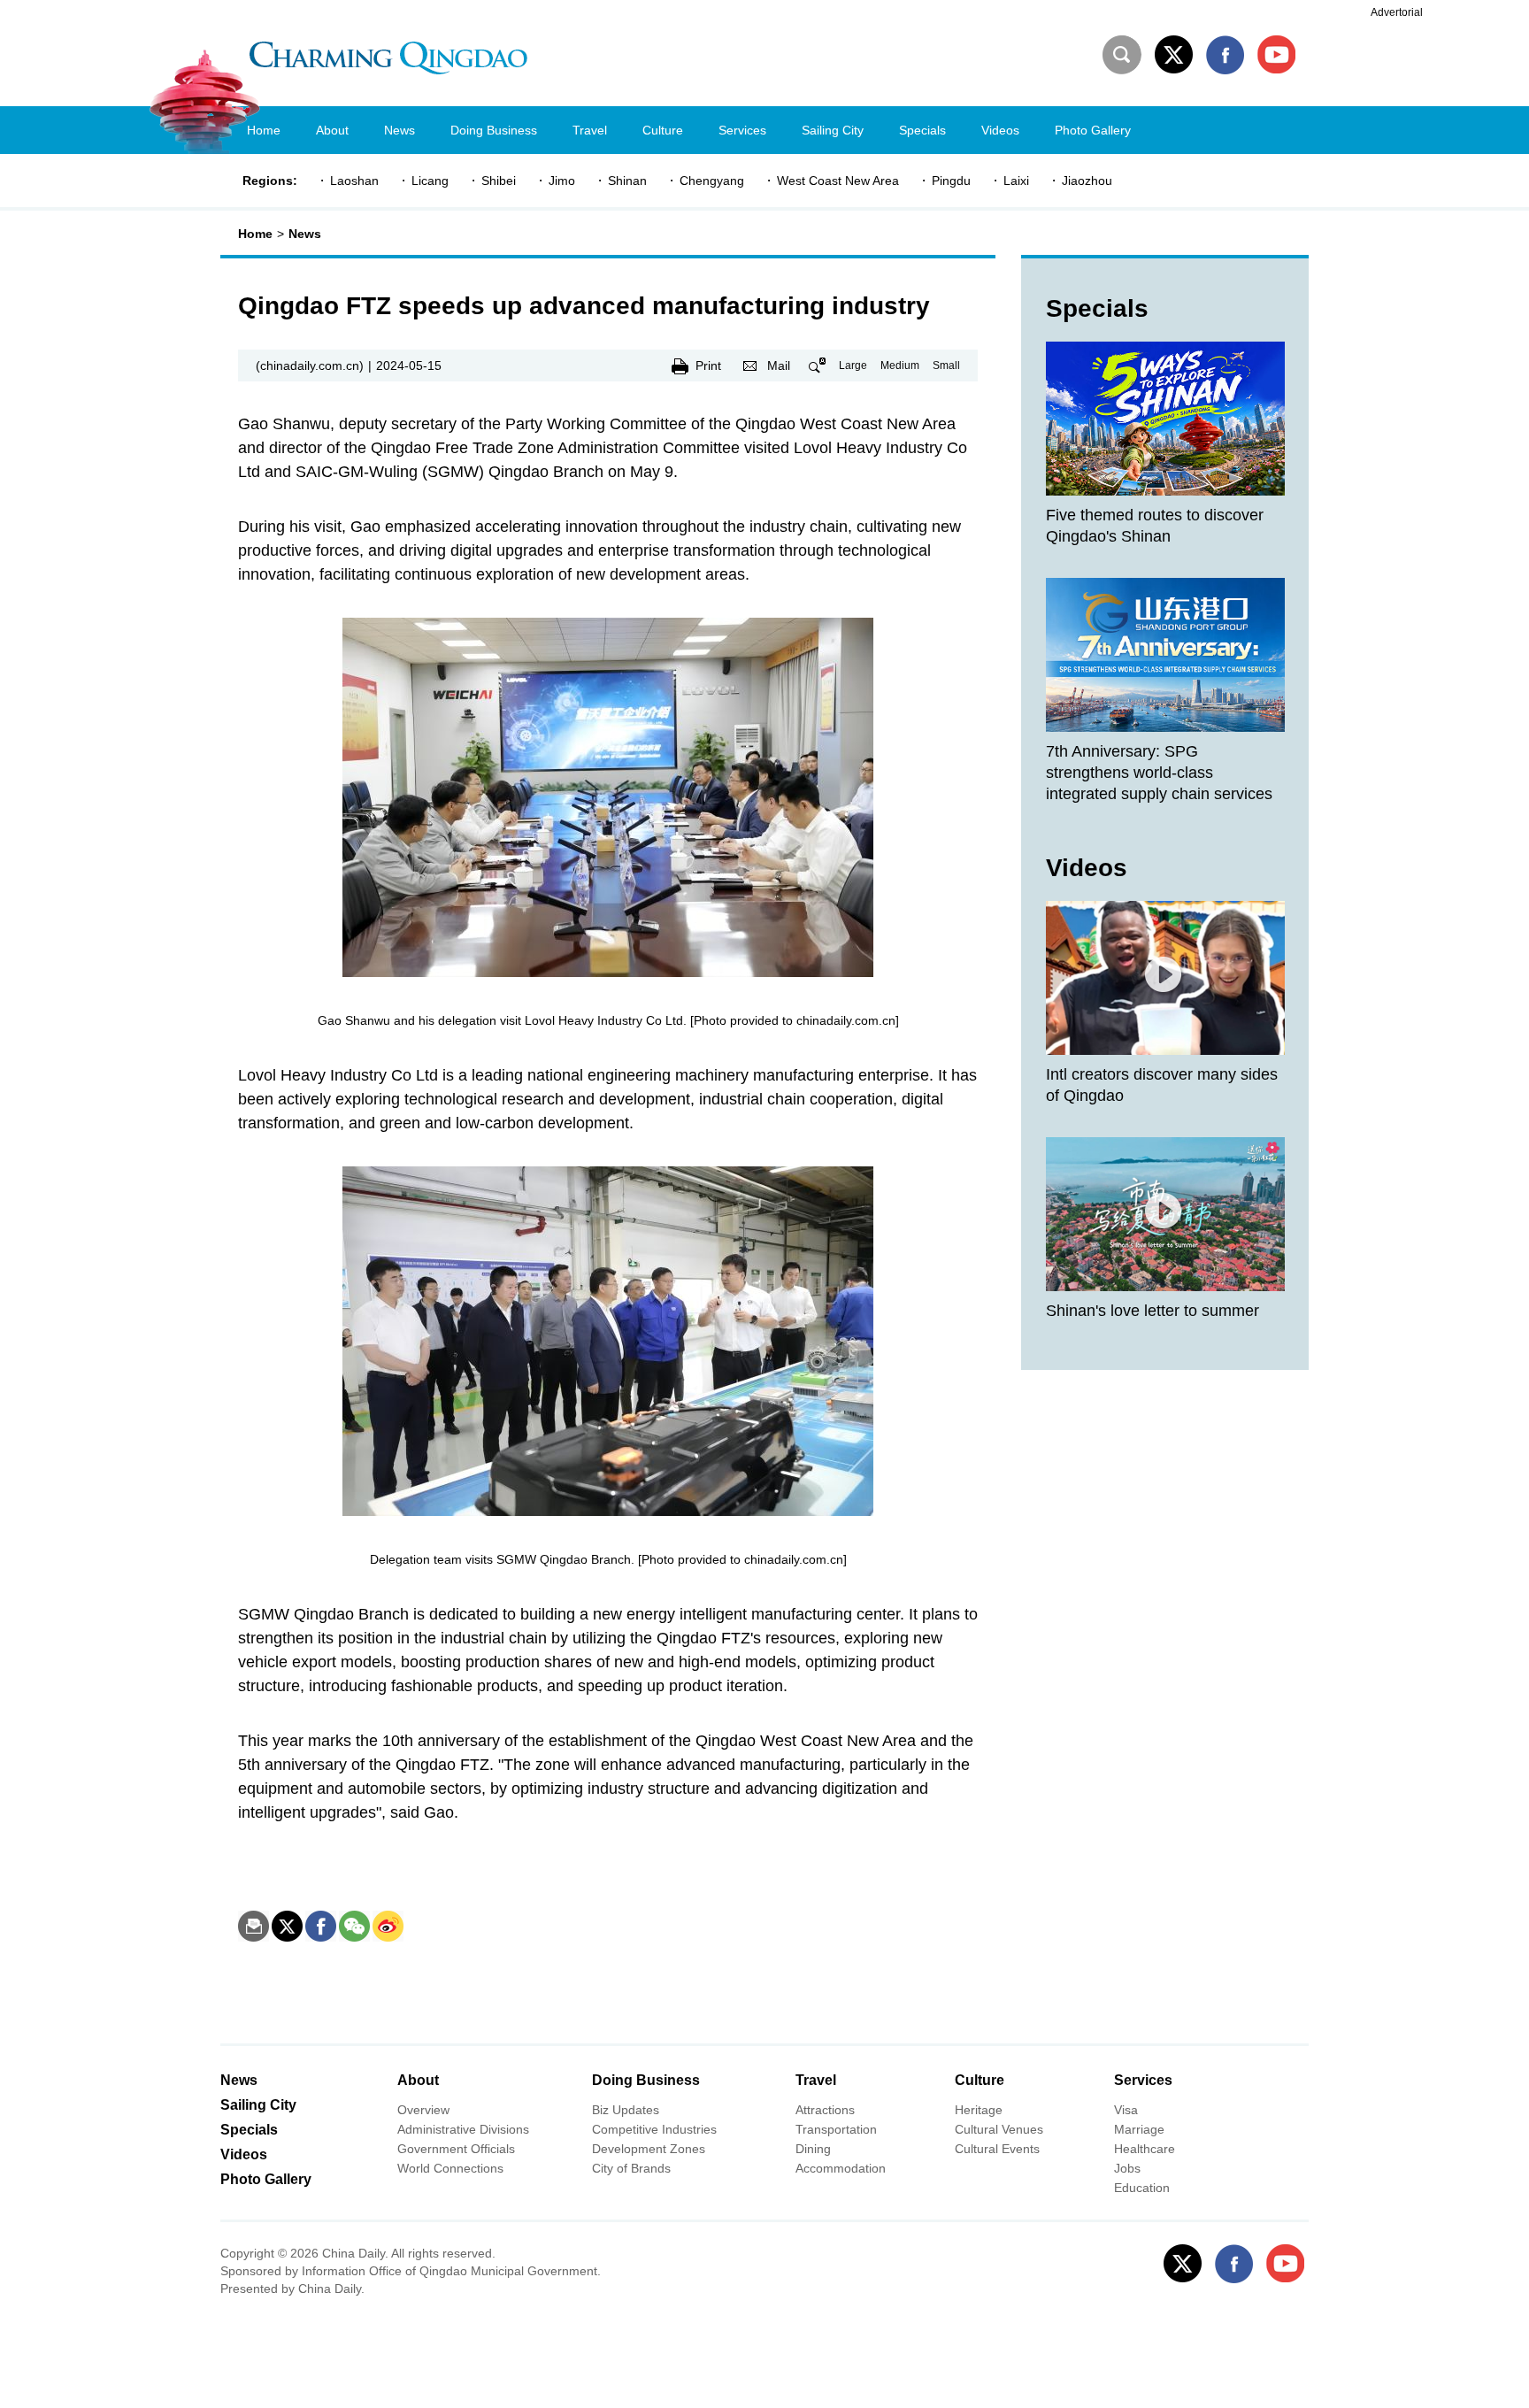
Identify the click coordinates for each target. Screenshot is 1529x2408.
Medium (900, 365)
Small (946, 365)
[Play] (1165, 978)
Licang (430, 181)
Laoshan (354, 181)
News (305, 234)
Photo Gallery (266, 2179)
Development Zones (649, 2149)
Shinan (627, 181)
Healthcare (1145, 2149)
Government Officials (456, 2149)
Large (853, 365)
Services (1143, 2080)
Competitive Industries (654, 2129)
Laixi (1016, 181)
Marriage (1139, 2129)
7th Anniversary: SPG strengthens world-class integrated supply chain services (1159, 773)
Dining (813, 2149)
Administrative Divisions (463, 2129)
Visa (1126, 2110)
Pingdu (951, 181)
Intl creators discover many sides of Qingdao (1162, 1085)
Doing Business (646, 2080)
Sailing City (258, 2105)
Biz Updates (626, 2110)
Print (708, 365)
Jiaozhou (1087, 181)
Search (1122, 55)
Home (255, 234)
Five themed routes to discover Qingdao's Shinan (1155, 526)
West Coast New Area (838, 181)
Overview (423, 2110)
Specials (1097, 308)
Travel (816, 2080)
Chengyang (712, 181)
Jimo (562, 181)
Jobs (1127, 2168)
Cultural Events (997, 2149)
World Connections (450, 2168)
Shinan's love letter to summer (1153, 1311)
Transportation (836, 2129)
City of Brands (631, 2168)
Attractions (825, 2110)
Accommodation (841, 2168)
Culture (980, 2080)
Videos (1087, 868)
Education (1142, 2188)
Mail (779, 365)
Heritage (979, 2110)
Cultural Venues (999, 2129)
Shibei (499, 181)
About (418, 2080)
